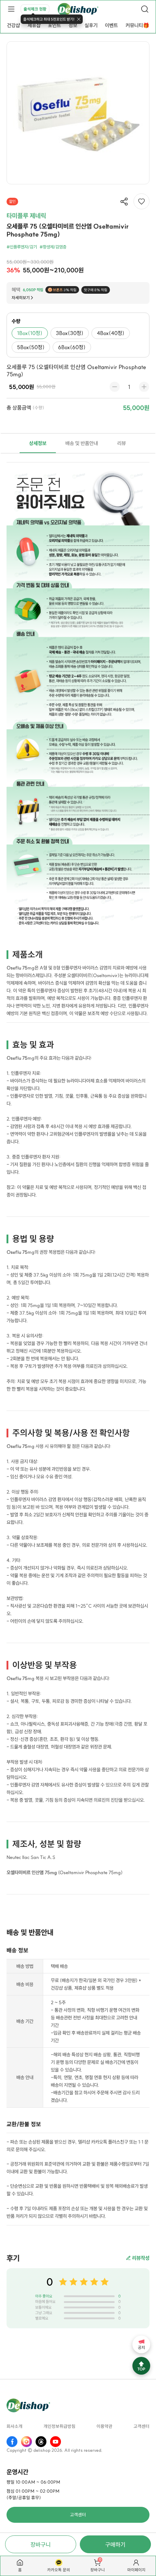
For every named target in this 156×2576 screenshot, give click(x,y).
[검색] (145, 9)
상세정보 (38, 443)
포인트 (54, 25)
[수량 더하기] (144, 387)
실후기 (91, 25)
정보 (73, 25)
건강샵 (13, 25)
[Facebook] (12, 2442)
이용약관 (104, 2426)
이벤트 (111, 25)
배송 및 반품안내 (82, 443)
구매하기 (115, 2544)
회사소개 (15, 2426)
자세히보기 (21, 298)
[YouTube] (56, 2442)
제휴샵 (34, 25)
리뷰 (122, 443)
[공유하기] (124, 202)
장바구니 (41, 2544)
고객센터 (141, 2426)
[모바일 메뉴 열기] (11, 9)
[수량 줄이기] (115, 387)
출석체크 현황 (35, 9)
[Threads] (41, 2442)
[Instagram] (26, 2442)
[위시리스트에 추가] (141, 201)
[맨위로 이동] (141, 2366)
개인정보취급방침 (59, 2426)
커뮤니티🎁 (137, 25)
